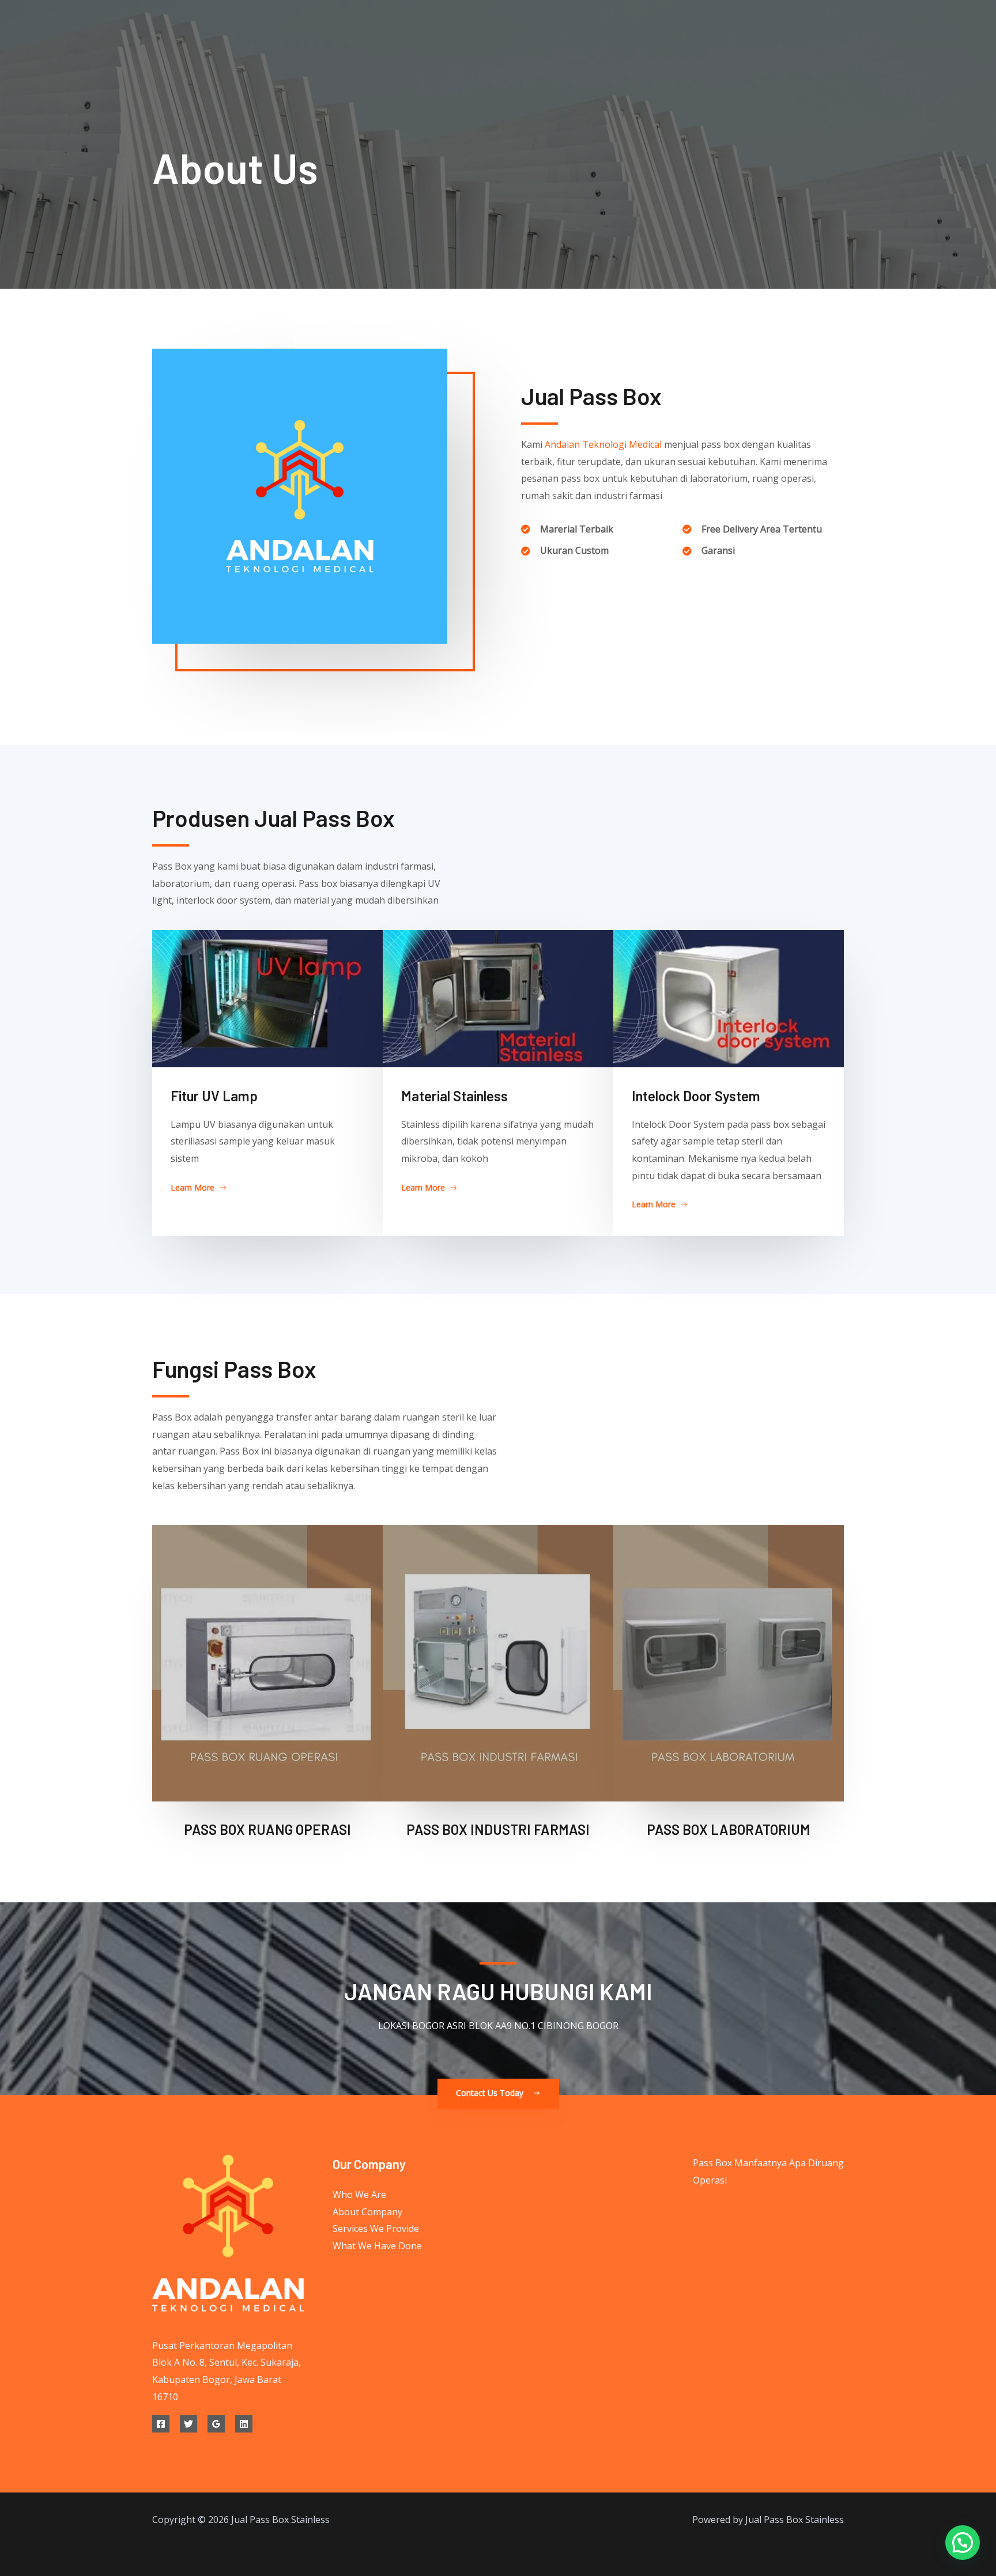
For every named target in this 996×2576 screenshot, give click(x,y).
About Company (367, 2212)
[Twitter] (188, 2424)
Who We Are (359, 2194)
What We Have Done (377, 2246)
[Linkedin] (244, 2424)
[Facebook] (161, 2424)
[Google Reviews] (216, 2424)
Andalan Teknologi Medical (603, 444)
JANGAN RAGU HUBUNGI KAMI (498, 1991)
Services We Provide (376, 2228)
